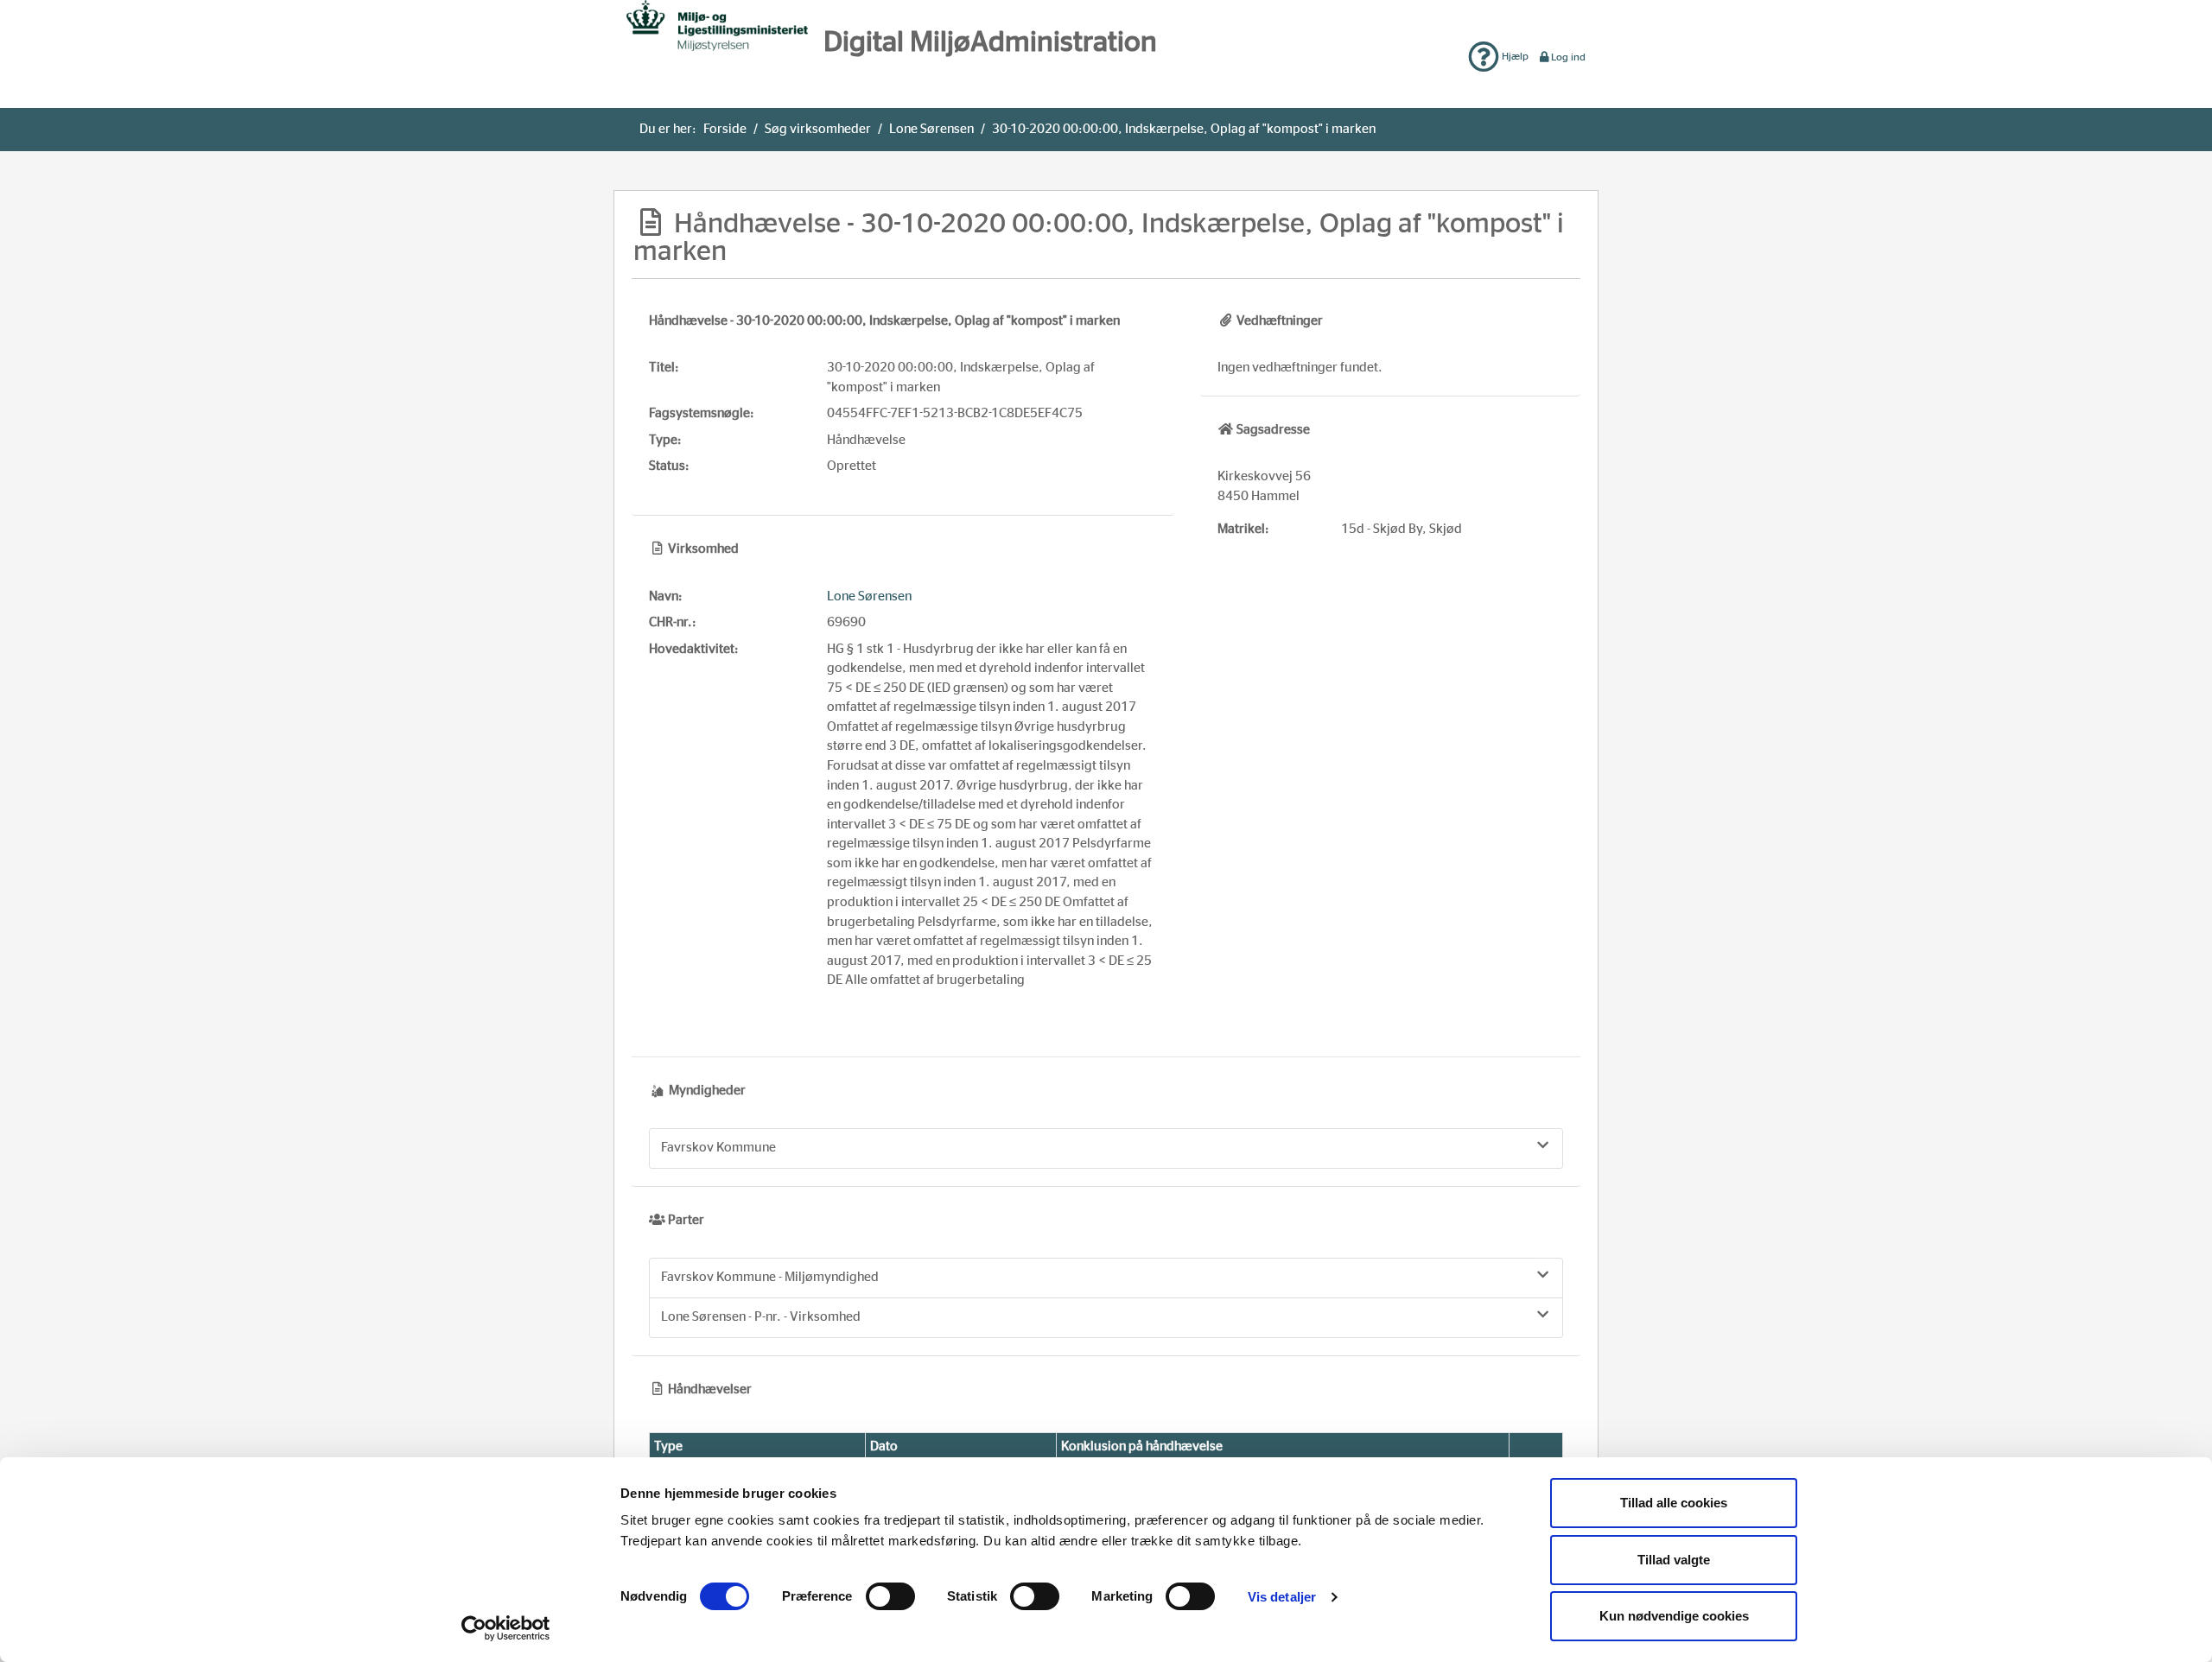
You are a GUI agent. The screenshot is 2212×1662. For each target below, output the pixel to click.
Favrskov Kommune (718, 1148)
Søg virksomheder (818, 129)
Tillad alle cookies (1674, 1503)
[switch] (890, 1596)
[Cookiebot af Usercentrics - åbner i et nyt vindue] (506, 1628)
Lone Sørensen (931, 129)
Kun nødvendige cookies (1674, 1616)
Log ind (1568, 57)
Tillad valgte (1674, 1560)
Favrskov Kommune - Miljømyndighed (770, 1277)
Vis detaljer (1282, 1597)
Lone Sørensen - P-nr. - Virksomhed (761, 1317)
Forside (725, 129)
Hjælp (1514, 56)
